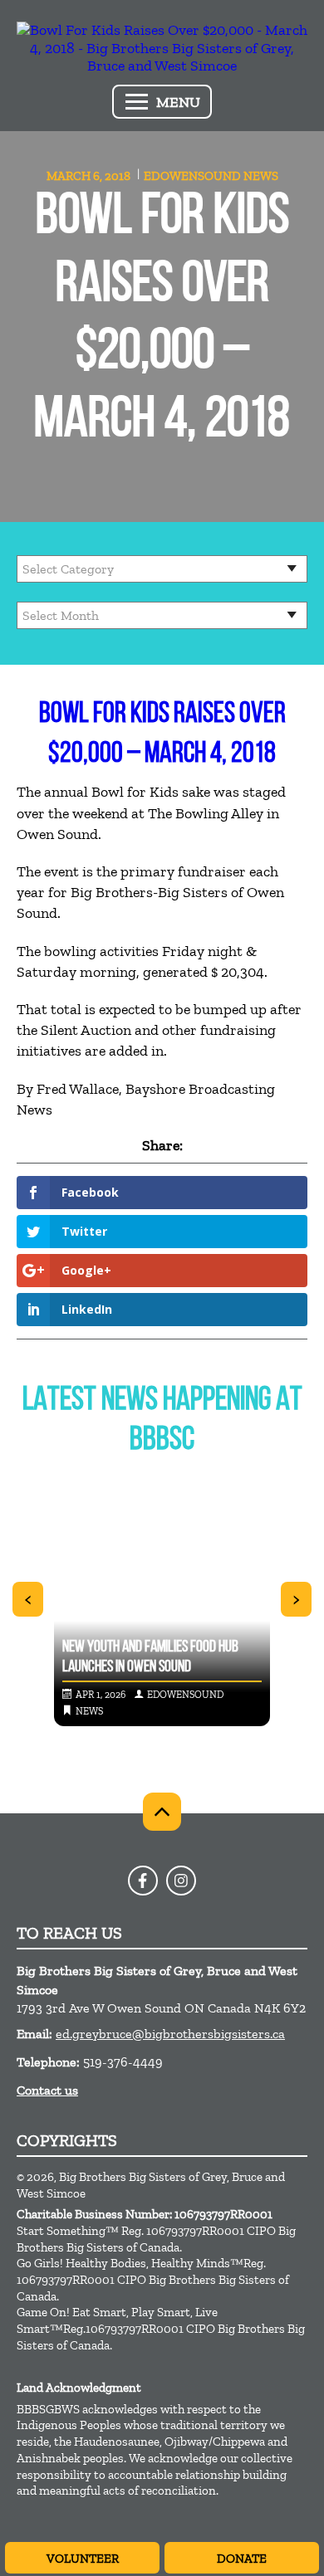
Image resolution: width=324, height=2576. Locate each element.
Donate (242, 2559)
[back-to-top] (162, 1812)
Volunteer (83, 2559)
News (261, 176)
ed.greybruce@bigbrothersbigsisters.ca (170, 2034)
